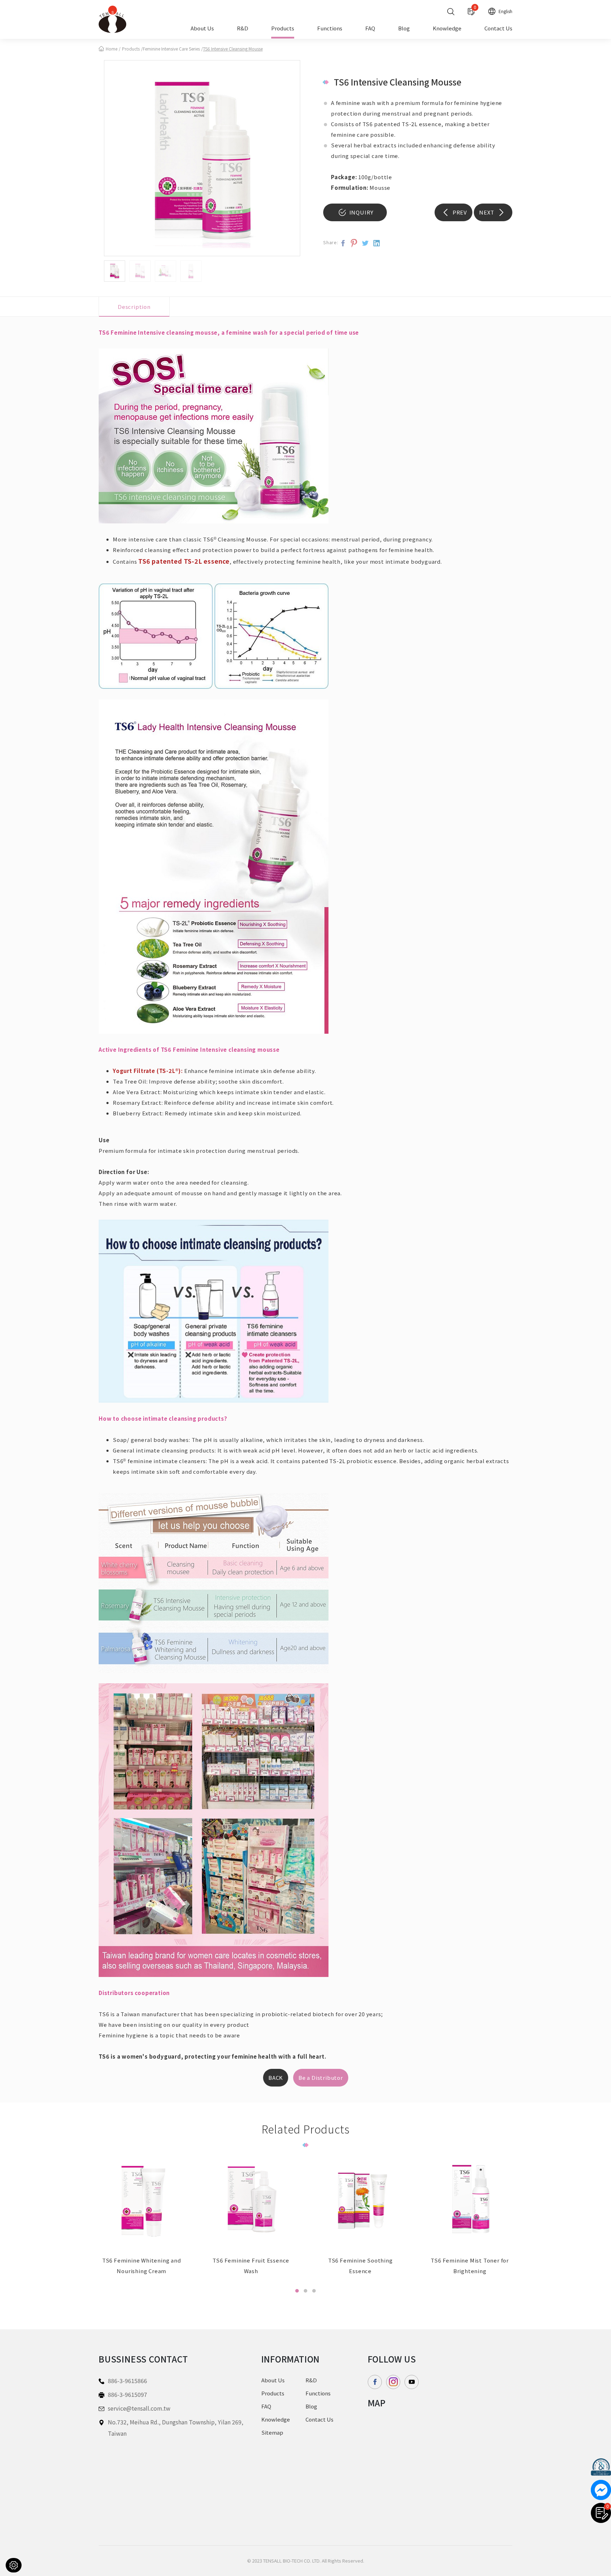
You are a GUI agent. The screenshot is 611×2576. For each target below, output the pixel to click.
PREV (459, 212)
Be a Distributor (321, 2078)
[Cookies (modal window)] (14, 2565)
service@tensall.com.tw (139, 2408)
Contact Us (498, 29)
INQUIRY (361, 212)
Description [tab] (134, 307)
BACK (276, 2078)
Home (112, 49)
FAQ (370, 29)
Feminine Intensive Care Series (171, 49)
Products (283, 29)
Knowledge (447, 29)
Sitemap (272, 2432)
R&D (243, 29)
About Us (202, 29)
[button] (297, 2291)
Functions (330, 29)
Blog (404, 29)
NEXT (487, 212)
